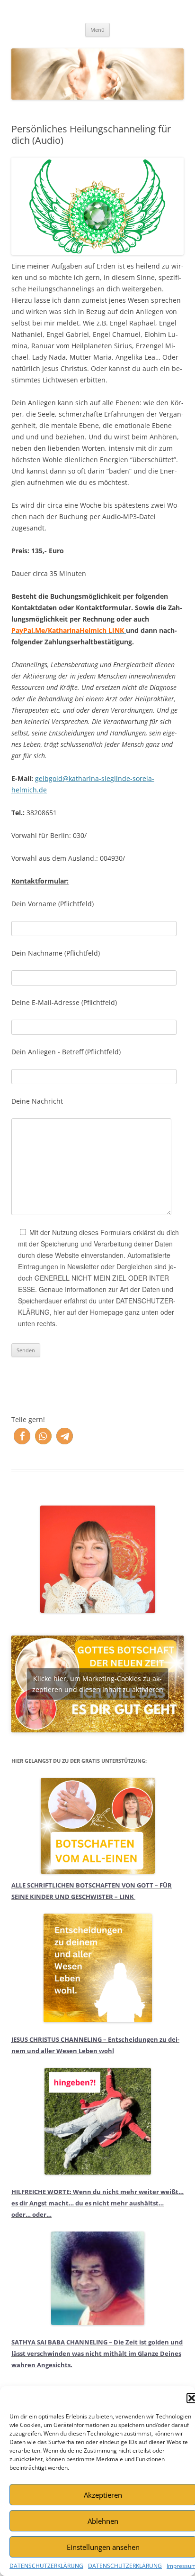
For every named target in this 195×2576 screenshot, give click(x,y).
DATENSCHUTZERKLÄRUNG (46, 2566)
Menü (97, 30)
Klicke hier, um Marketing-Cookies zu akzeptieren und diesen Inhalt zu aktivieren (98, 1684)
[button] (22, 1436)
